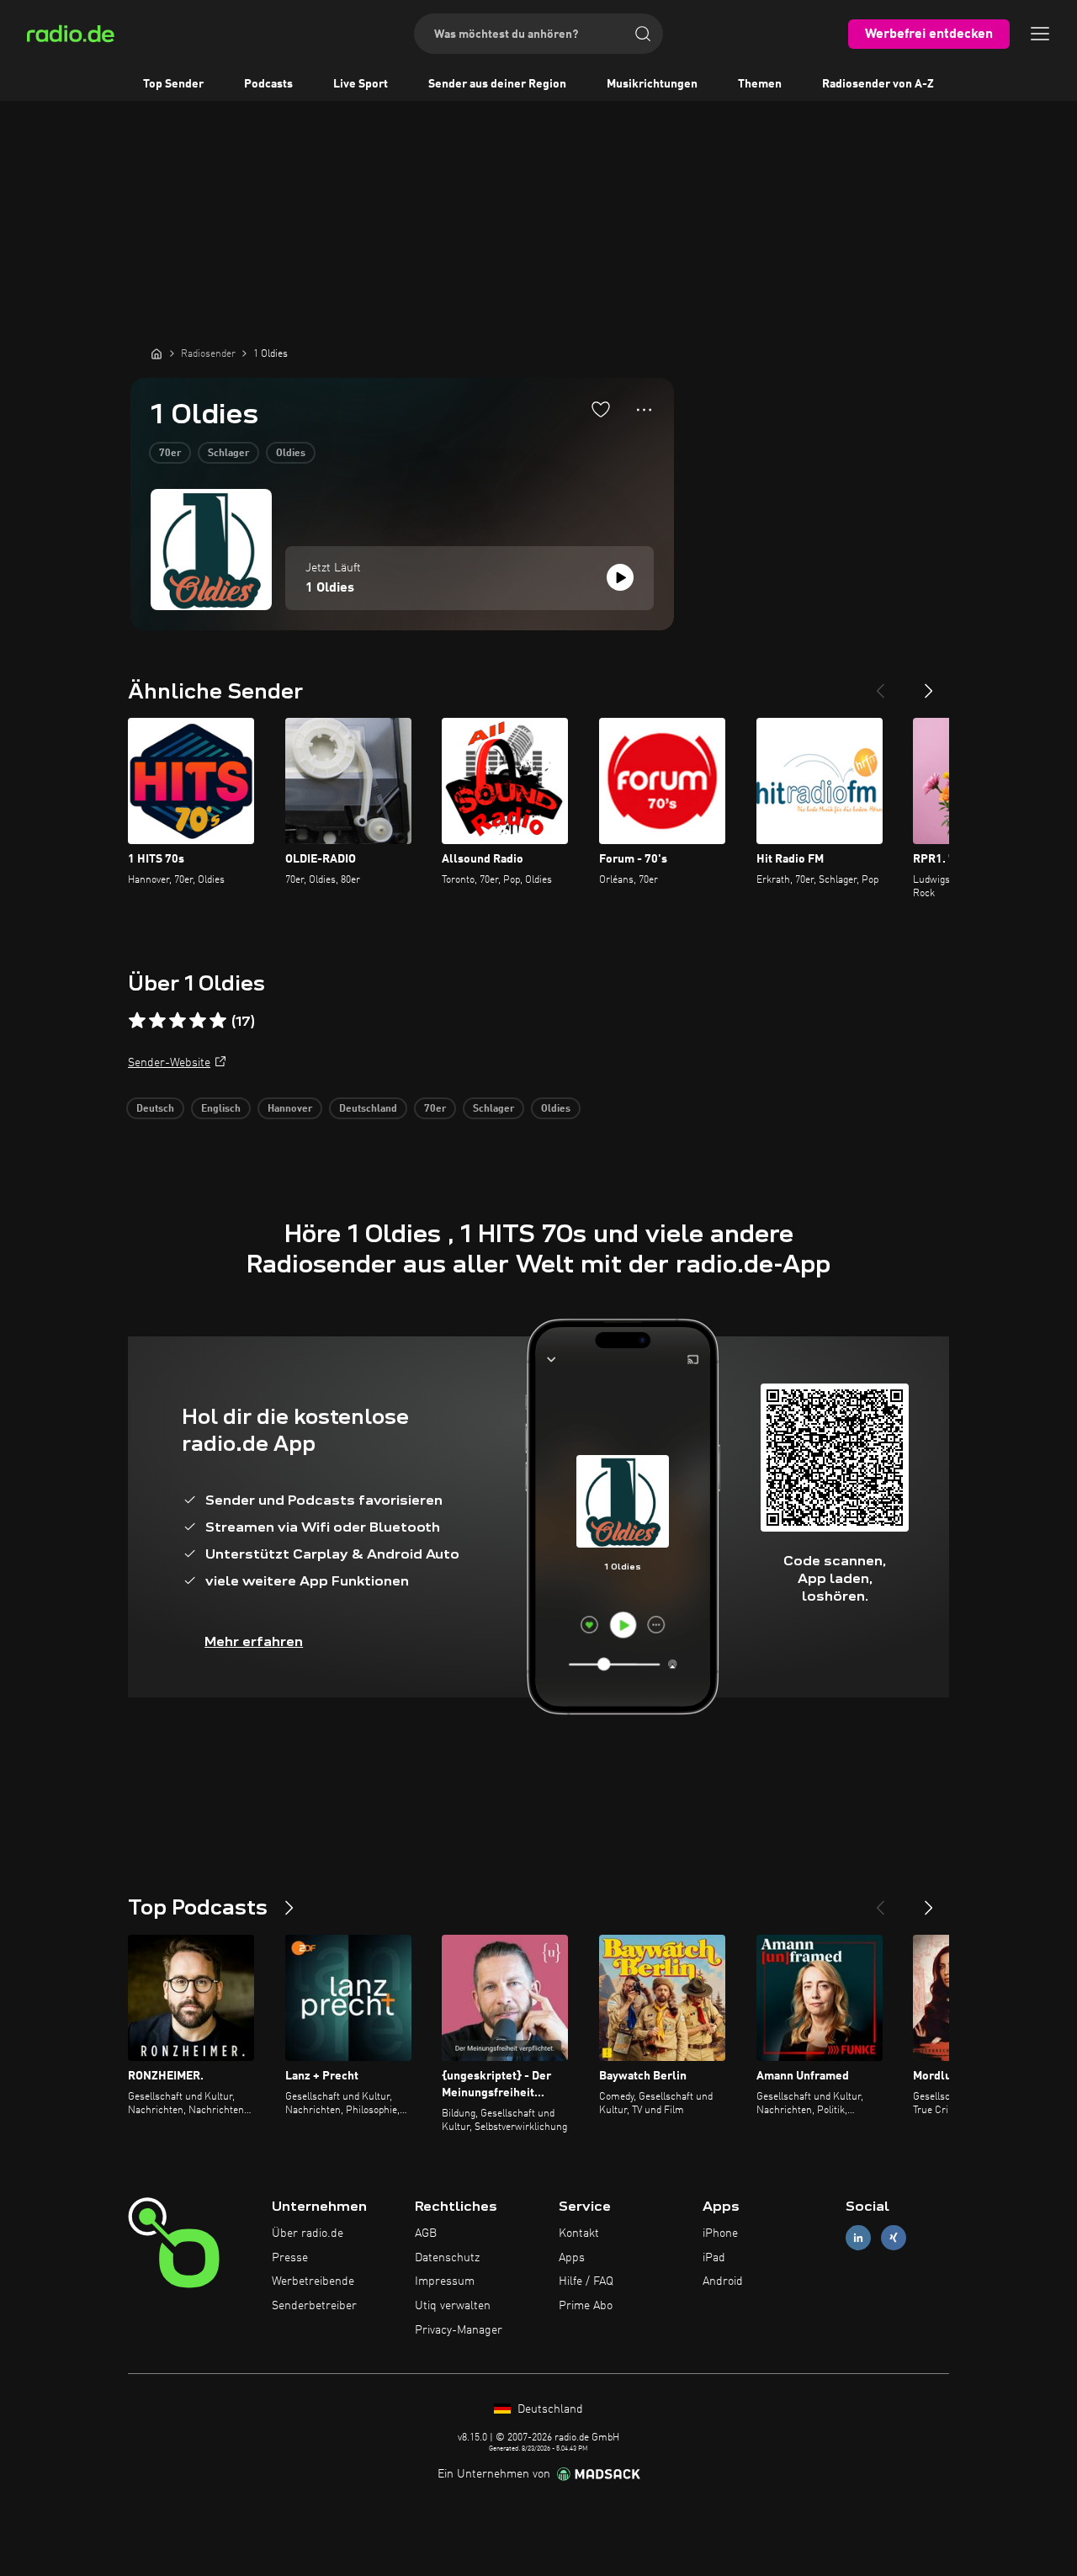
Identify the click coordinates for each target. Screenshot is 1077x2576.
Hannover (290, 1109)
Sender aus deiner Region (497, 84)
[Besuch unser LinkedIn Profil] (858, 2237)
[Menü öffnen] (1040, 34)
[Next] (929, 684)
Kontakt (579, 2233)
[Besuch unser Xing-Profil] (894, 2237)
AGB (426, 2233)
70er (170, 454)
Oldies (291, 454)
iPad (714, 2258)
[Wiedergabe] (620, 577)
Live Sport (361, 84)
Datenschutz (447, 2258)
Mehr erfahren (254, 1641)
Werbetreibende (313, 2281)
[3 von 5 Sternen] (178, 1021)
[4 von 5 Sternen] (198, 1021)
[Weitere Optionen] (644, 410)
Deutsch (155, 1109)
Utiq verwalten (453, 2306)
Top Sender (173, 84)
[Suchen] (643, 34)
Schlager (228, 454)
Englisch (221, 1109)
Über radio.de (308, 2233)
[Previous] (880, 684)
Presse (290, 2258)
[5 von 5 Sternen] (218, 1021)
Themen (760, 84)
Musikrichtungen (652, 84)
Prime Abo (586, 2306)
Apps (572, 2258)
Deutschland (368, 1109)
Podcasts (268, 84)
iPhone (720, 2233)
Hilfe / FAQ (586, 2281)
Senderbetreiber (314, 2306)
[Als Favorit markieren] (601, 409)
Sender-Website (169, 1063)
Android (723, 2281)
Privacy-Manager (459, 2330)
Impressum (445, 2281)
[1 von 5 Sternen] (137, 1021)
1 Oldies (330, 588)
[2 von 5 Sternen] (157, 1021)
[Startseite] (157, 353)
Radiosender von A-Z (878, 84)
